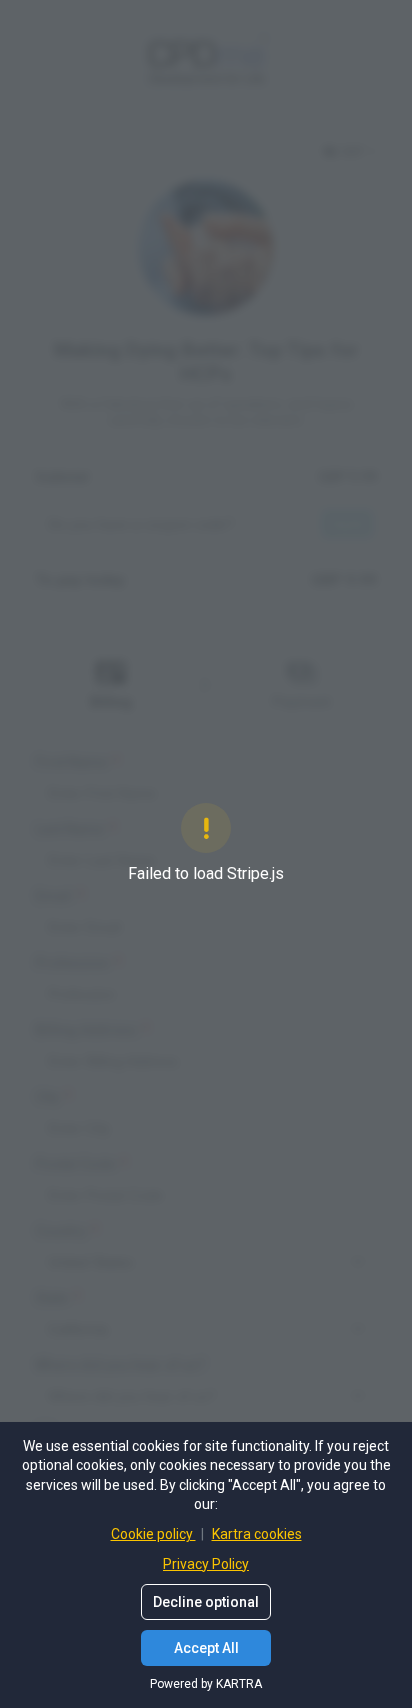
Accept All (206, 1648)
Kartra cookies (257, 1534)
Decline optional (206, 1602)
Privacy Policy (206, 1564)
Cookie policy (153, 1534)
